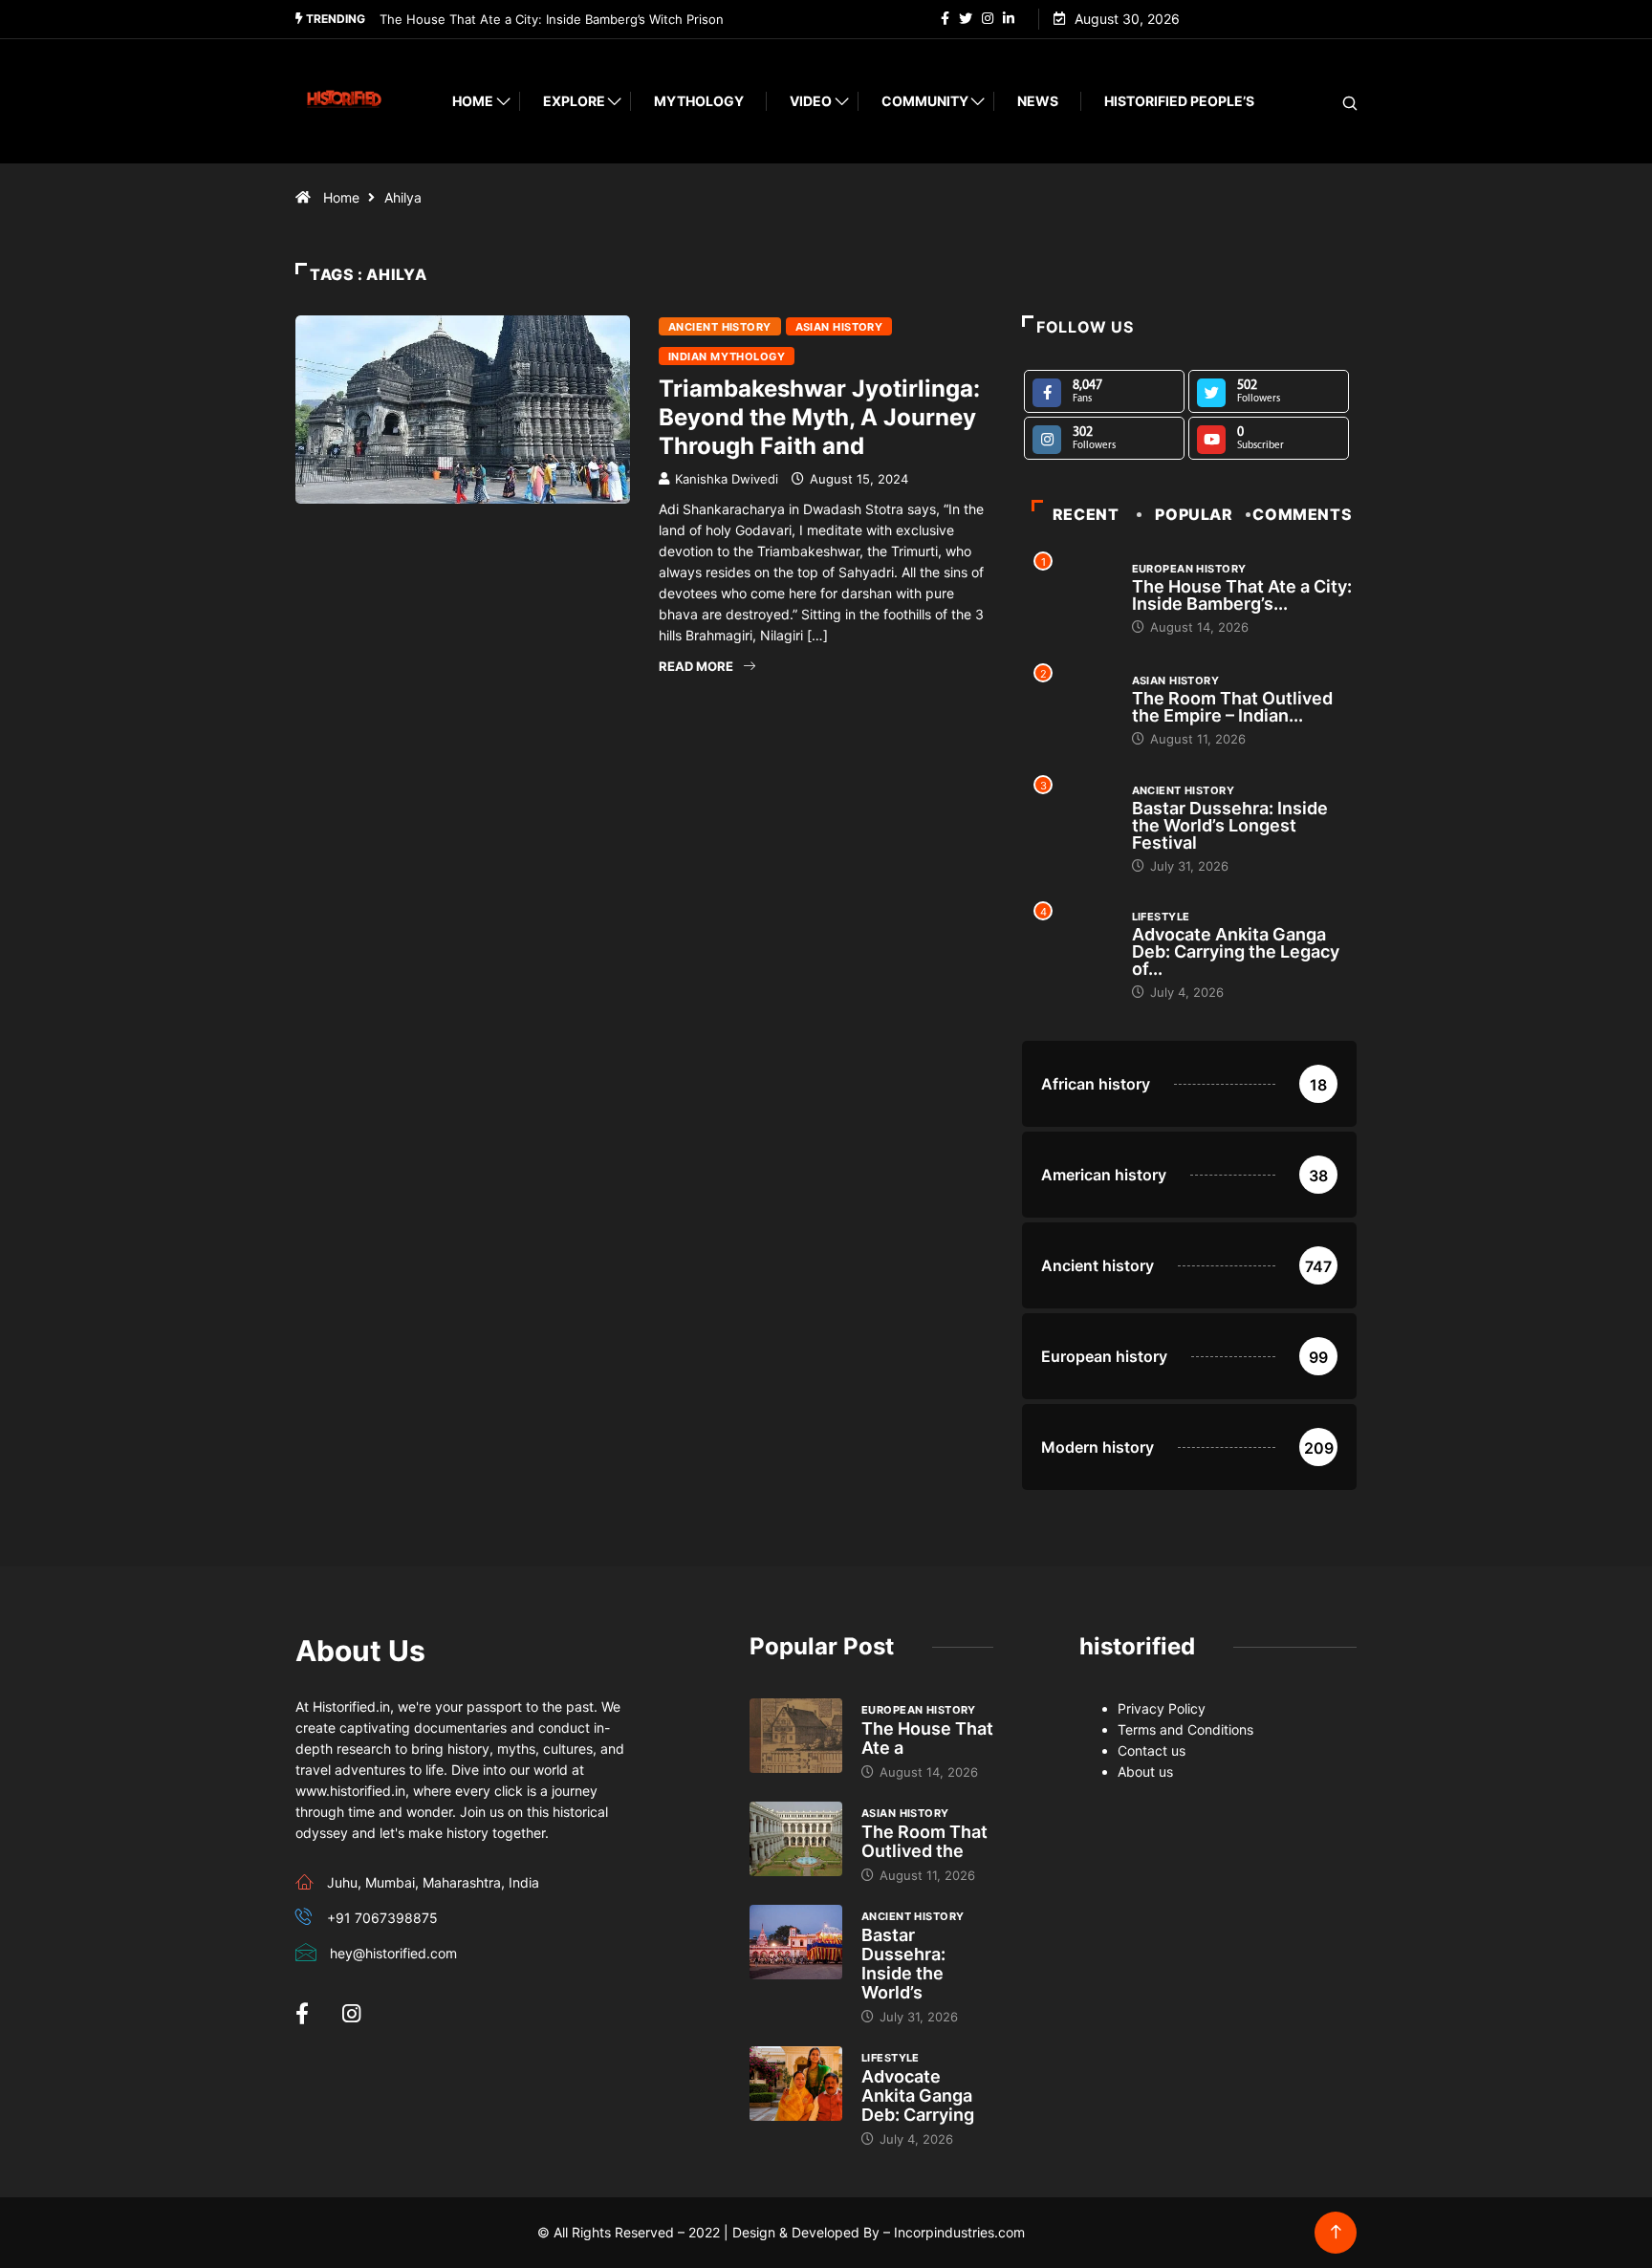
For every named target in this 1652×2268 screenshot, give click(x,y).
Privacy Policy (1162, 1708)
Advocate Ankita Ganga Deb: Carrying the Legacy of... (1236, 951)
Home (473, 101)
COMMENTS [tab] (1302, 514)
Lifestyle (1161, 917)
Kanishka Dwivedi (727, 479)
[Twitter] (966, 19)
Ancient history (720, 327)
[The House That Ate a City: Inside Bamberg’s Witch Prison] (796, 1736)
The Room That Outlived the (924, 1841)
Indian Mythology (727, 356)
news (1038, 101)
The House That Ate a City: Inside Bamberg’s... (1242, 595)
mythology (699, 101)
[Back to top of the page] (1336, 2232)
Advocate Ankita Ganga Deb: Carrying (918, 2095)
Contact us (1152, 1750)
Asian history (839, 327)
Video (811, 101)
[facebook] (945, 19)
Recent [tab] (1086, 514)
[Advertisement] (644, 879)
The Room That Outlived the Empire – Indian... (1232, 707)
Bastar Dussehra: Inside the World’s (903, 1964)
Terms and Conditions (1185, 1729)
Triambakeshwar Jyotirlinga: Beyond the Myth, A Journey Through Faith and (819, 417)
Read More (696, 666)
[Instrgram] (988, 19)
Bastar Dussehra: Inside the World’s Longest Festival (1230, 825)
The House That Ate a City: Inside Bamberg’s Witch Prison (552, 19)
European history (1189, 569)
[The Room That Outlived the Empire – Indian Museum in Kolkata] (796, 1839)
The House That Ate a (927, 1738)
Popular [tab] (1194, 514)
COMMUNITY (925, 101)
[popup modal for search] (1326, 102)
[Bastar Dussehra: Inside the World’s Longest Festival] (796, 1942)
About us (1145, 1771)
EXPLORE (574, 101)
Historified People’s (1179, 101)
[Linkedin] (1009, 19)
